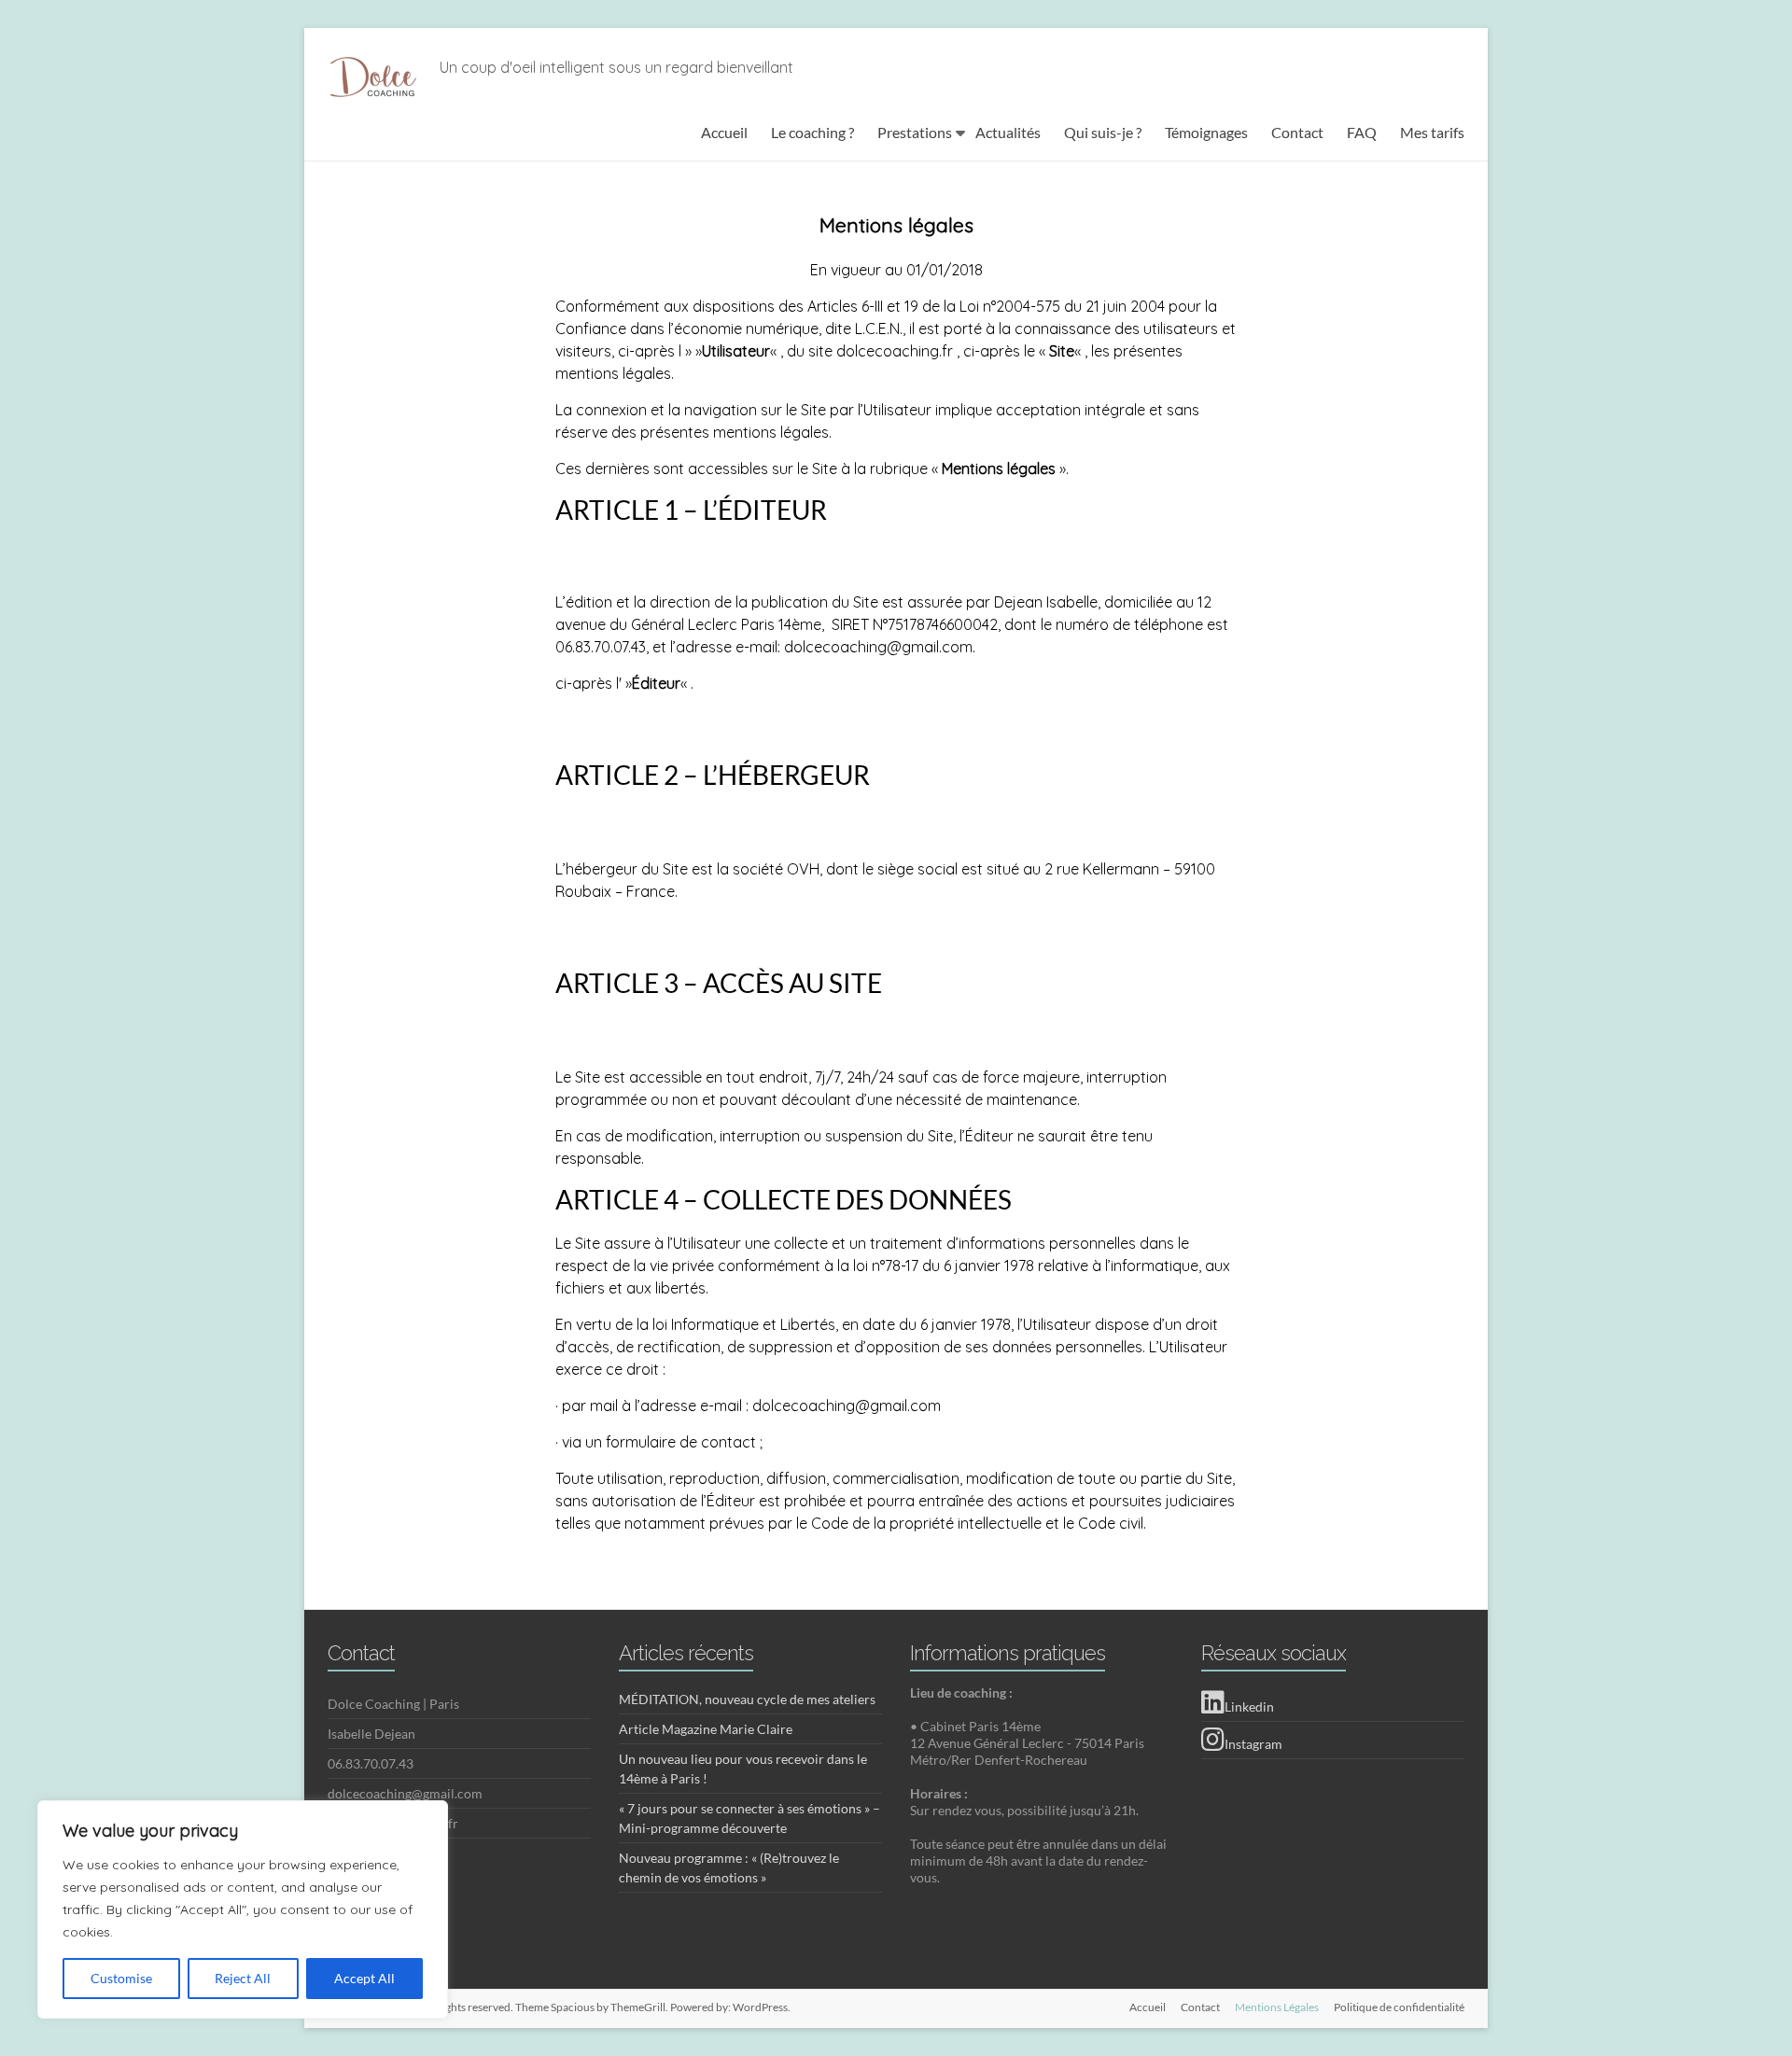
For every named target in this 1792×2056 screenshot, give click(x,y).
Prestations (915, 132)
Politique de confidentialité (1399, 2007)
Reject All (243, 1978)
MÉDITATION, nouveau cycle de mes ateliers (747, 1699)
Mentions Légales (1277, 2007)
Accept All (364, 1978)
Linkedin (1249, 1706)
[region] (243, 1909)
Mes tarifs (1432, 132)
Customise (121, 1978)
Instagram (1253, 1744)
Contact (1297, 132)
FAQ (1362, 132)
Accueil (724, 132)
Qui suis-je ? (1103, 132)
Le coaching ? (812, 132)
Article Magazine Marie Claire (706, 1729)
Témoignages (1206, 132)
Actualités (1008, 132)
